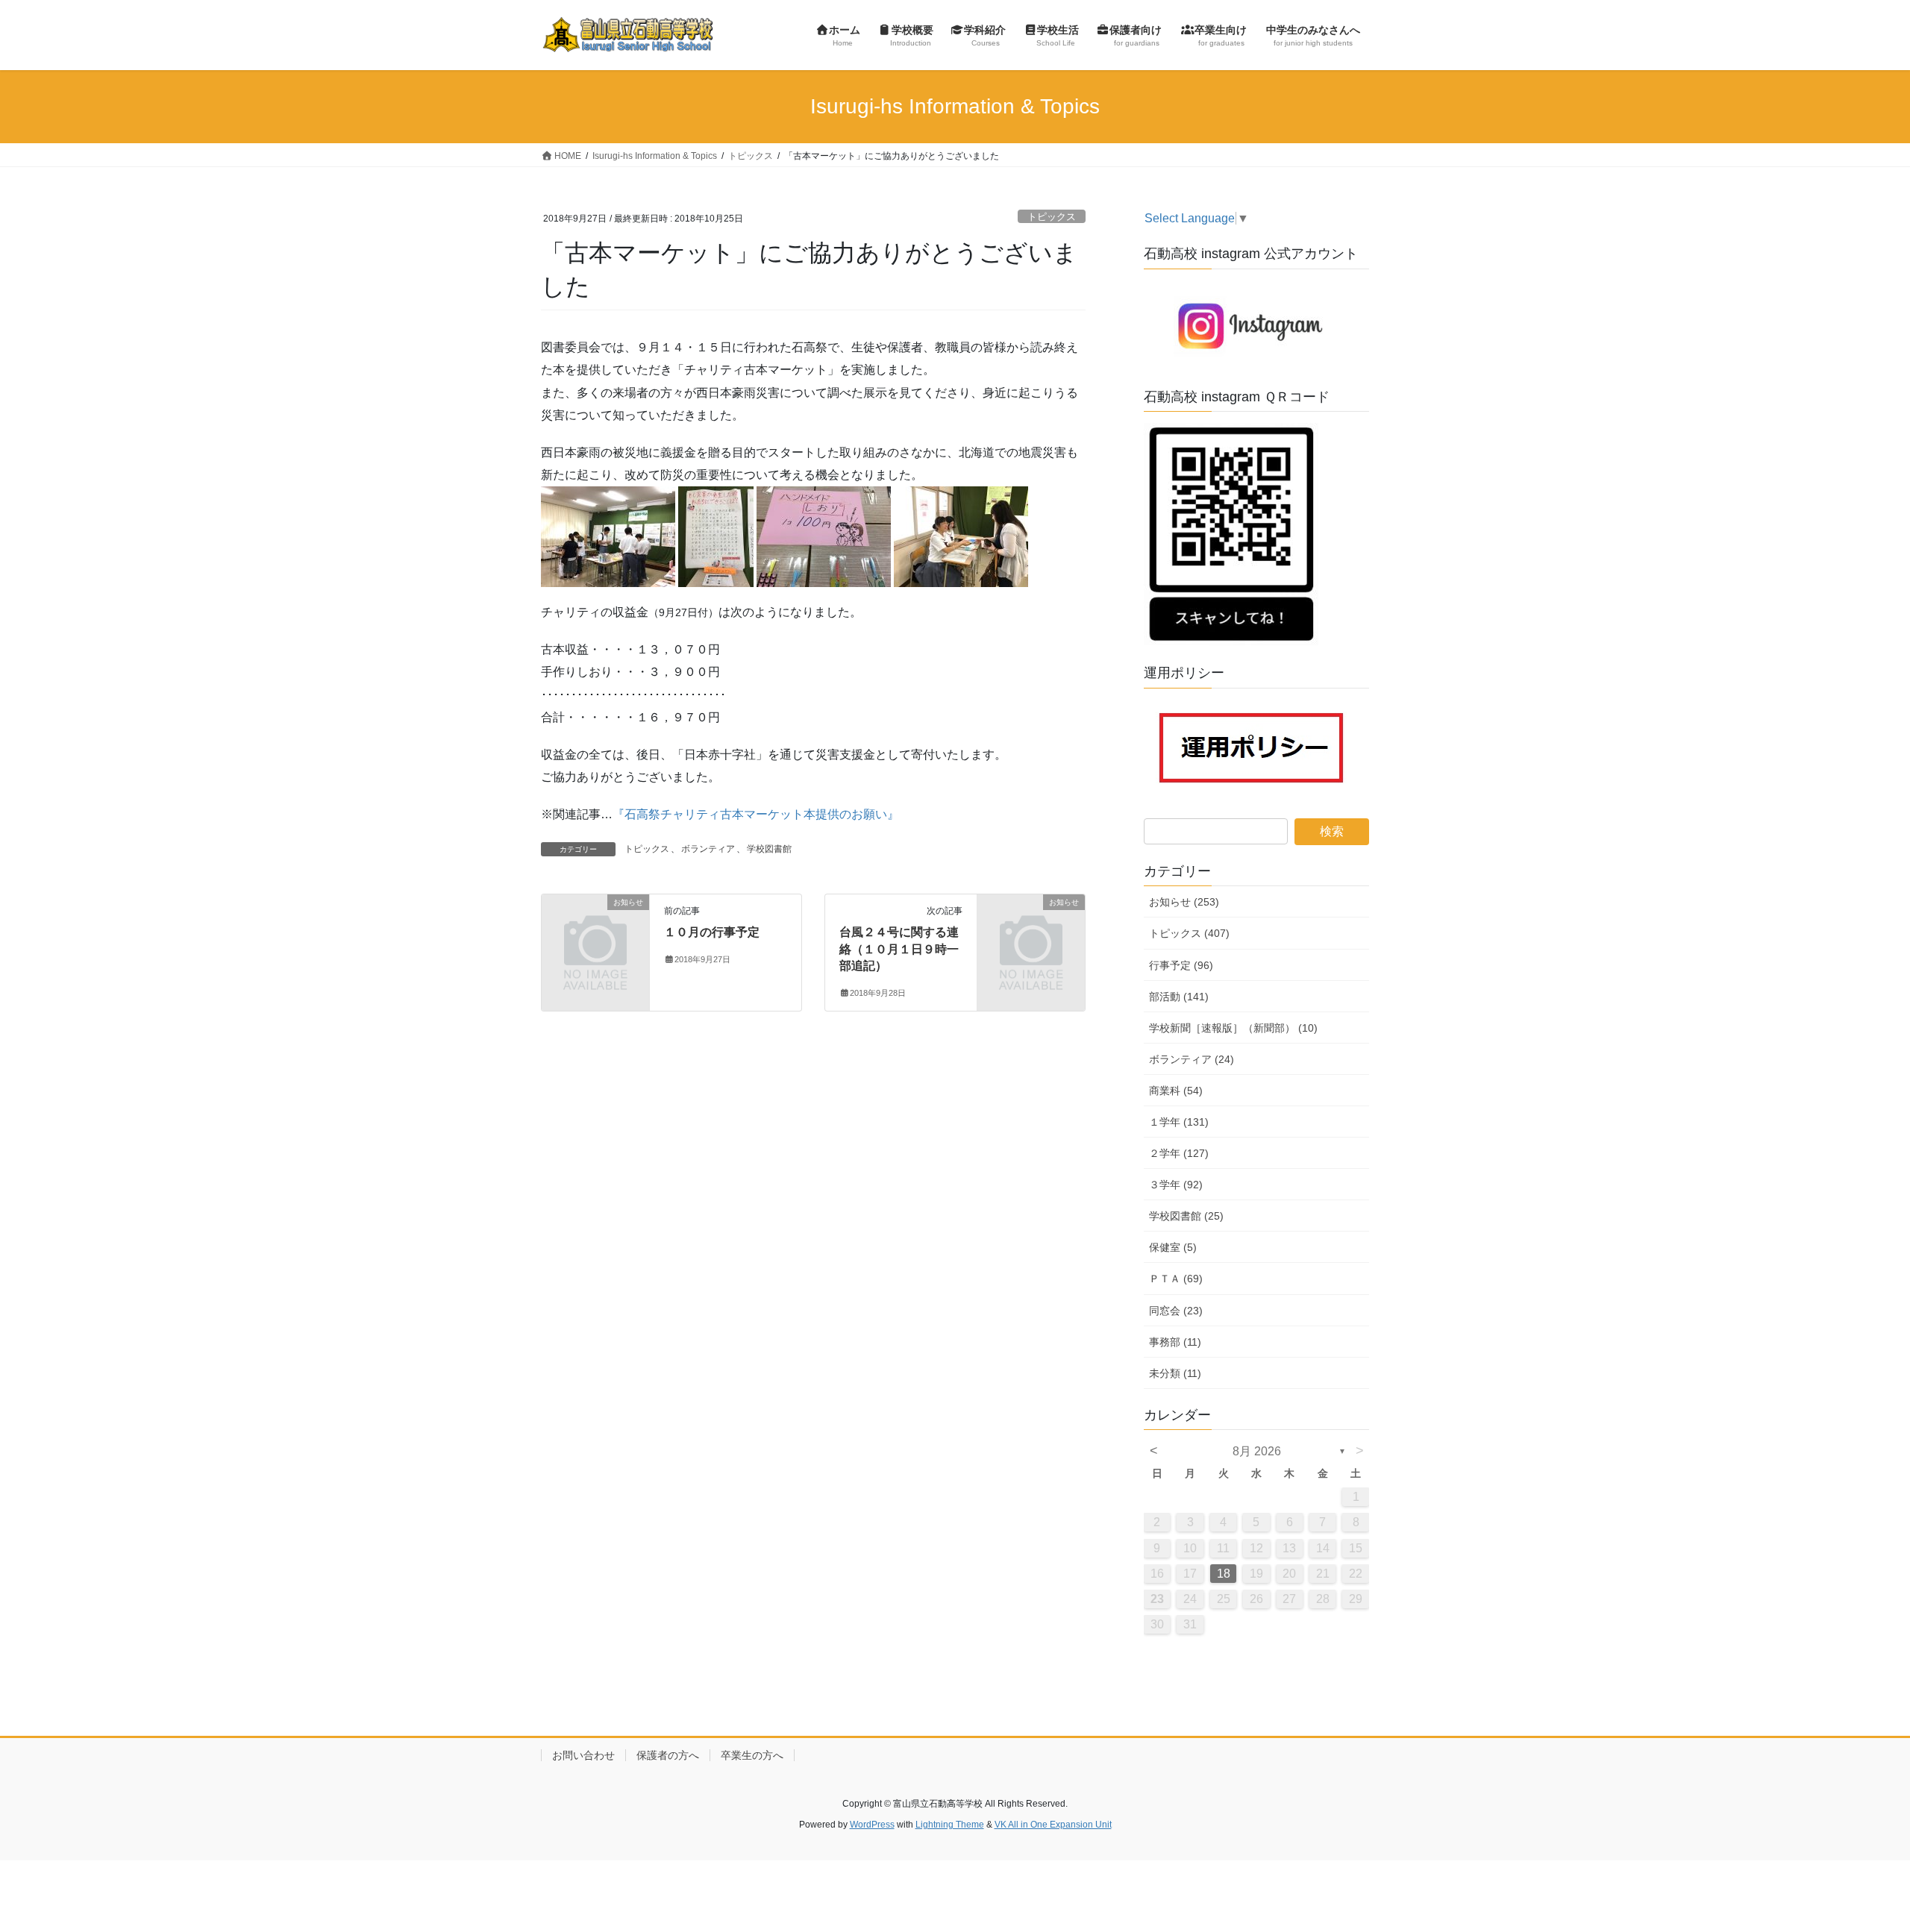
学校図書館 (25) (1186, 1216)
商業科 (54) (1176, 1091)
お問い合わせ (583, 1755)
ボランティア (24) (1192, 1059)
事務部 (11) (1175, 1342)
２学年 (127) (1179, 1153)
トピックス (1052, 217)
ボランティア (708, 849)
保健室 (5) (1173, 1247)
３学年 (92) (1176, 1185)
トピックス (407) (1189, 933)
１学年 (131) (1179, 1122)
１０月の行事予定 (712, 932)
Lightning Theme (950, 1825)
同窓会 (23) (1176, 1311)
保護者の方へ (668, 1755)
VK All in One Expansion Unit (1053, 1825)
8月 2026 (1257, 1451)
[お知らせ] (595, 927)
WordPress (872, 1825)
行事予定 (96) (1181, 965)
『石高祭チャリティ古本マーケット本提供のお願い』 (756, 814)
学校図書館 (769, 849)
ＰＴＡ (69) (1176, 1279)
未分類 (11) (1175, 1373)
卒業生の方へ (752, 1755)
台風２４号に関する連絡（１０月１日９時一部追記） (899, 949)
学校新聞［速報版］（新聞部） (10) (1233, 1028)
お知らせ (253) (1184, 902)
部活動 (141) (1179, 997)
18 (1224, 1574)
